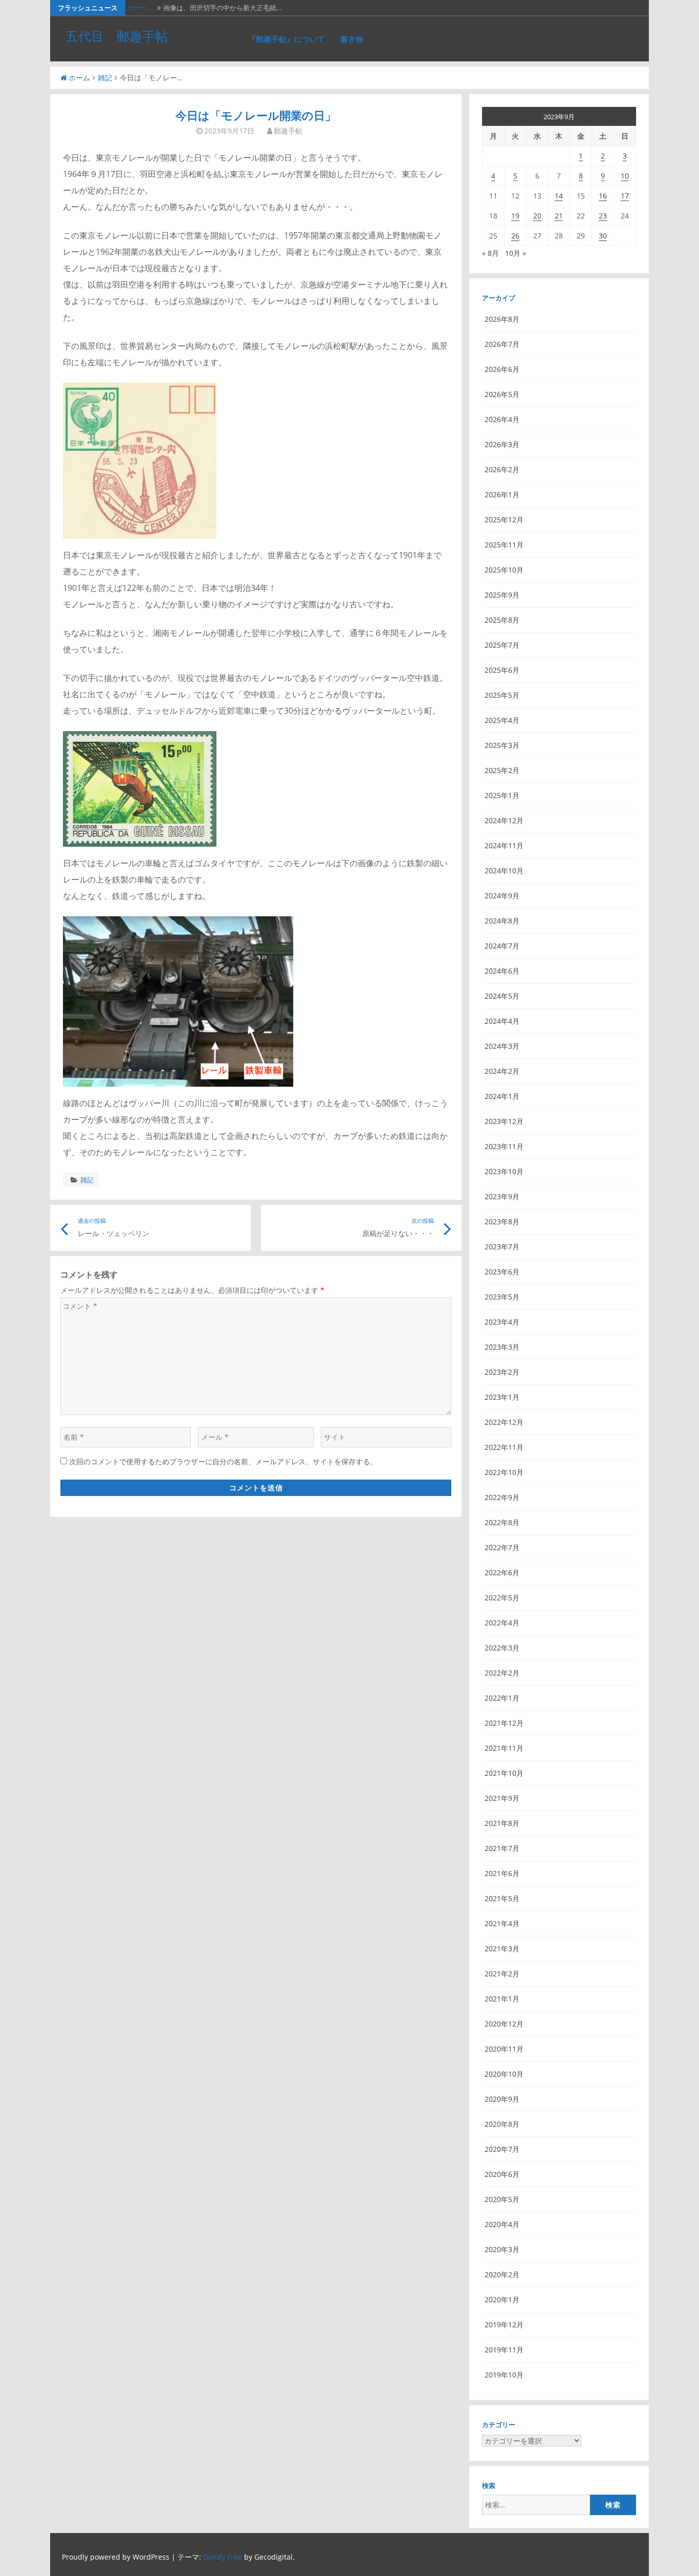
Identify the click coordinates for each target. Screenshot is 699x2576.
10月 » (516, 253)
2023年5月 (502, 1297)
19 (515, 216)
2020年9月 (502, 2099)
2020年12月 (504, 2024)
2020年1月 (502, 2299)
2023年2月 (502, 1372)
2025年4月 (502, 720)
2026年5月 (502, 394)
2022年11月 (504, 1447)
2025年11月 (504, 545)
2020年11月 (504, 2049)
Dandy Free (223, 2557)
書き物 (352, 39)
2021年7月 (502, 1848)
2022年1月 (502, 1698)
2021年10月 (504, 1773)
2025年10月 (504, 570)
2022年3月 (502, 1648)
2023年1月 (502, 1397)
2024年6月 (502, 971)
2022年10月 (504, 1472)
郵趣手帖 (288, 131)
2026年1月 (502, 494)
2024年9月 (502, 896)
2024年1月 (502, 1096)
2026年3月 (502, 444)
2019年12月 (504, 2325)
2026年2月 (502, 469)
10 (625, 176)
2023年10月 (504, 1171)
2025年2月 (502, 770)
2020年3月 (502, 2249)
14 (559, 196)
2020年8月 (502, 2124)
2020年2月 (502, 2274)
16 (603, 196)
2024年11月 (504, 845)
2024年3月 (502, 1046)
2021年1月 (502, 1999)
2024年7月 (502, 946)
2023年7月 (502, 1247)
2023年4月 (502, 1322)
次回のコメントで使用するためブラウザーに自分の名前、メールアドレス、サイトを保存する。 (223, 1461)
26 (515, 236)
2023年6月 (502, 1272)
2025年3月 (502, 745)
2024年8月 (502, 921)
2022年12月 (504, 1422)
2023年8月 (502, 1221)
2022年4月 (502, 1623)
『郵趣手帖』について (287, 39)
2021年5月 (502, 1898)
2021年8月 (502, 1823)
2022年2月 (502, 1673)
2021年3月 (502, 1948)
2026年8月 (502, 319)
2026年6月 (502, 369)
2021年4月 (502, 1923)
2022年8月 (502, 1522)
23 (603, 216)
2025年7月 (502, 645)
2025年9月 (502, 595)
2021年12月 (504, 1723)
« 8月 (490, 253)
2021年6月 (502, 1873)
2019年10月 (504, 2375)
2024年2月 (502, 1071)
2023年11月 (504, 1146)
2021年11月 (504, 1748)
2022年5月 (502, 1598)
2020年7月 (502, 2149)
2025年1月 (502, 795)
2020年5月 (502, 2199)
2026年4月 (502, 419)
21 (559, 216)
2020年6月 (502, 2174)
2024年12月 (504, 820)
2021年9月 (502, 1798)
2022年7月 (502, 1547)
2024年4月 (502, 1021)
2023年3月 (502, 1347)
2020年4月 (502, 2224)
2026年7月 (502, 344)
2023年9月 (502, 1196)
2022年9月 (502, 1497)
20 (537, 216)
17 (625, 196)
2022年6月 (502, 1572)
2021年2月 (502, 1974)
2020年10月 (504, 2074)
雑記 (105, 78)
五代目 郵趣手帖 (117, 36)
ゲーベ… (140, 8)
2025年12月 (504, 520)
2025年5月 (502, 695)
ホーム (79, 78)
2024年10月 (504, 871)
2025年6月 (502, 670)
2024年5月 (502, 996)
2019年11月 (504, 2350)
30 (603, 236)
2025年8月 (502, 620)
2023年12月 (504, 1121)
